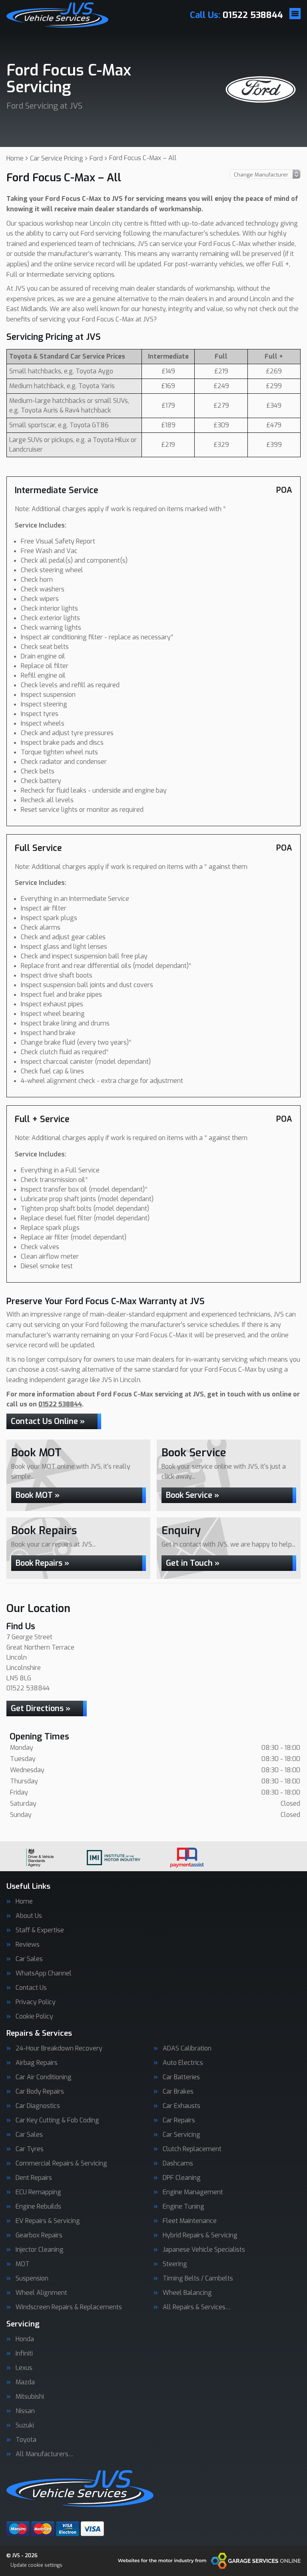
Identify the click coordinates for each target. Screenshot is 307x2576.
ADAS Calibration (187, 2049)
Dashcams (178, 2164)
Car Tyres (30, 2149)
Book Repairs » (42, 1563)
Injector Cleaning (40, 2250)
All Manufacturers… (45, 2454)
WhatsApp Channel (44, 1973)
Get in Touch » (193, 1563)
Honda (25, 2339)
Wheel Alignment (41, 2293)
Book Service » (192, 1495)
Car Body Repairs (40, 2092)
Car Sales (29, 1959)
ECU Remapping (38, 2192)
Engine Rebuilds (38, 2207)
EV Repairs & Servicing (48, 2221)
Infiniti (24, 2354)
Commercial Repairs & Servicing (61, 2164)
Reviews (28, 1945)
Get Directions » (41, 1708)
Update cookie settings (36, 2565)
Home (24, 1902)
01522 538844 (236, 15)
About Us (29, 1916)
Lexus (24, 2368)
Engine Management (193, 2192)
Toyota (26, 2440)
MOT (23, 2264)
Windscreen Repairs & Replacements (69, 2307)
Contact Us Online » (48, 1421)
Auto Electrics (183, 2063)
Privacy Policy (36, 2002)
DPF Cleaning (182, 2178)
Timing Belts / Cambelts (198, 2279)
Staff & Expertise (40, 1930)
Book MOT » (38, 1495)
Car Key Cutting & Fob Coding (57, 2120)
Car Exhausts (181, 2106)
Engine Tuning (183, 2207)
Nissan (25, 2411)
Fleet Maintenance (190, 2221)
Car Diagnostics (38, 2106)
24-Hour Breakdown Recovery (59, 2049)
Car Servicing (181, 2135)
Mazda (25, 2382)
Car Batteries (181, 2077)
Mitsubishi (30, 2397)
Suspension (32, 2279)
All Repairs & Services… (197, 2307)
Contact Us (31, 1988)
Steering (175, 2264)
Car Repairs (179, 2120)
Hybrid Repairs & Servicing (200, 2235)
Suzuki (25, 2425)
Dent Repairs (34, 2178)
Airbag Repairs (37, 2063)
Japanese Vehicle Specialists (204, 2250)
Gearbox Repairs (39, 2235)
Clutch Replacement (192, 2149)
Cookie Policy (34, 2017)
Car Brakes (178, 2092)
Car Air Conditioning (44, 2077)
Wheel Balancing (187, 2293)
